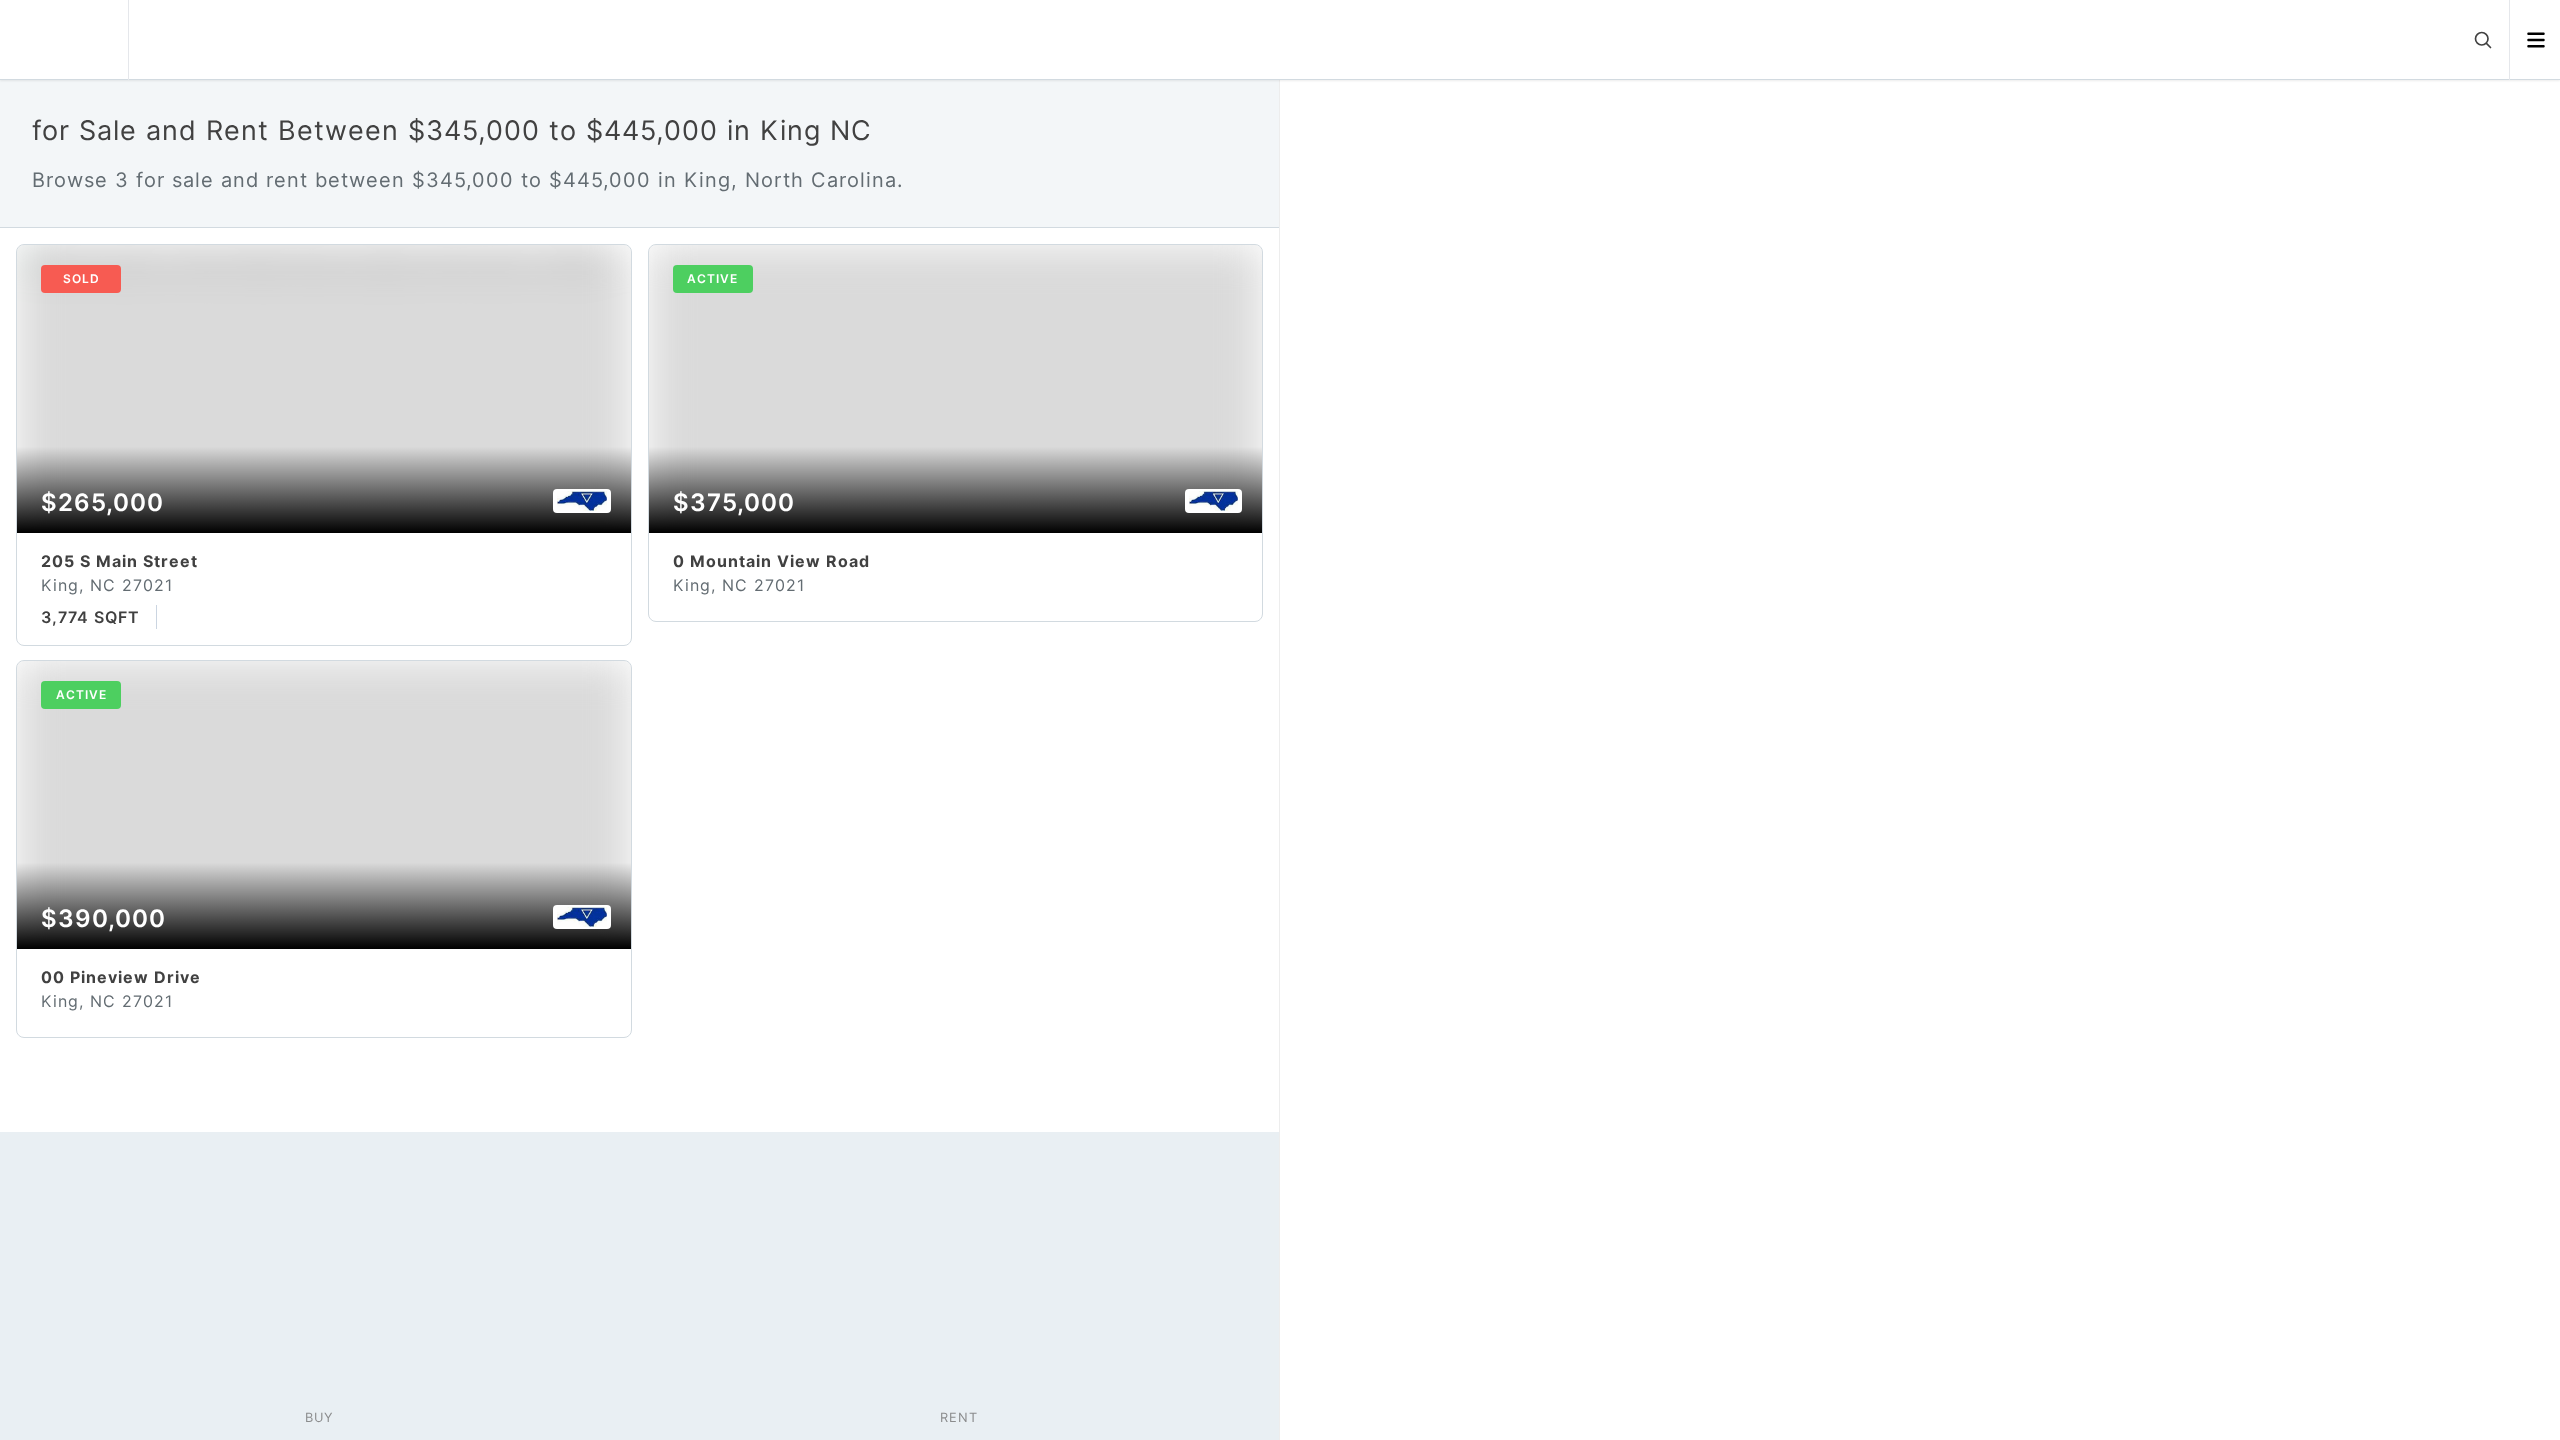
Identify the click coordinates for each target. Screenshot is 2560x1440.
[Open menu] (2535, 40)
